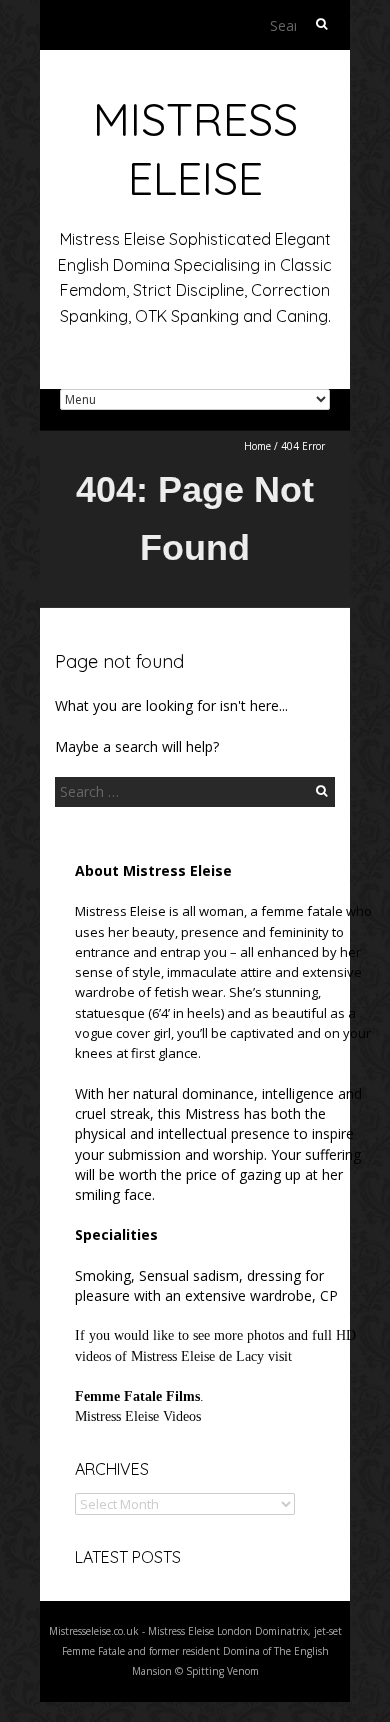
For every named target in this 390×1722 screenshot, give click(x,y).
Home (257, 446)
